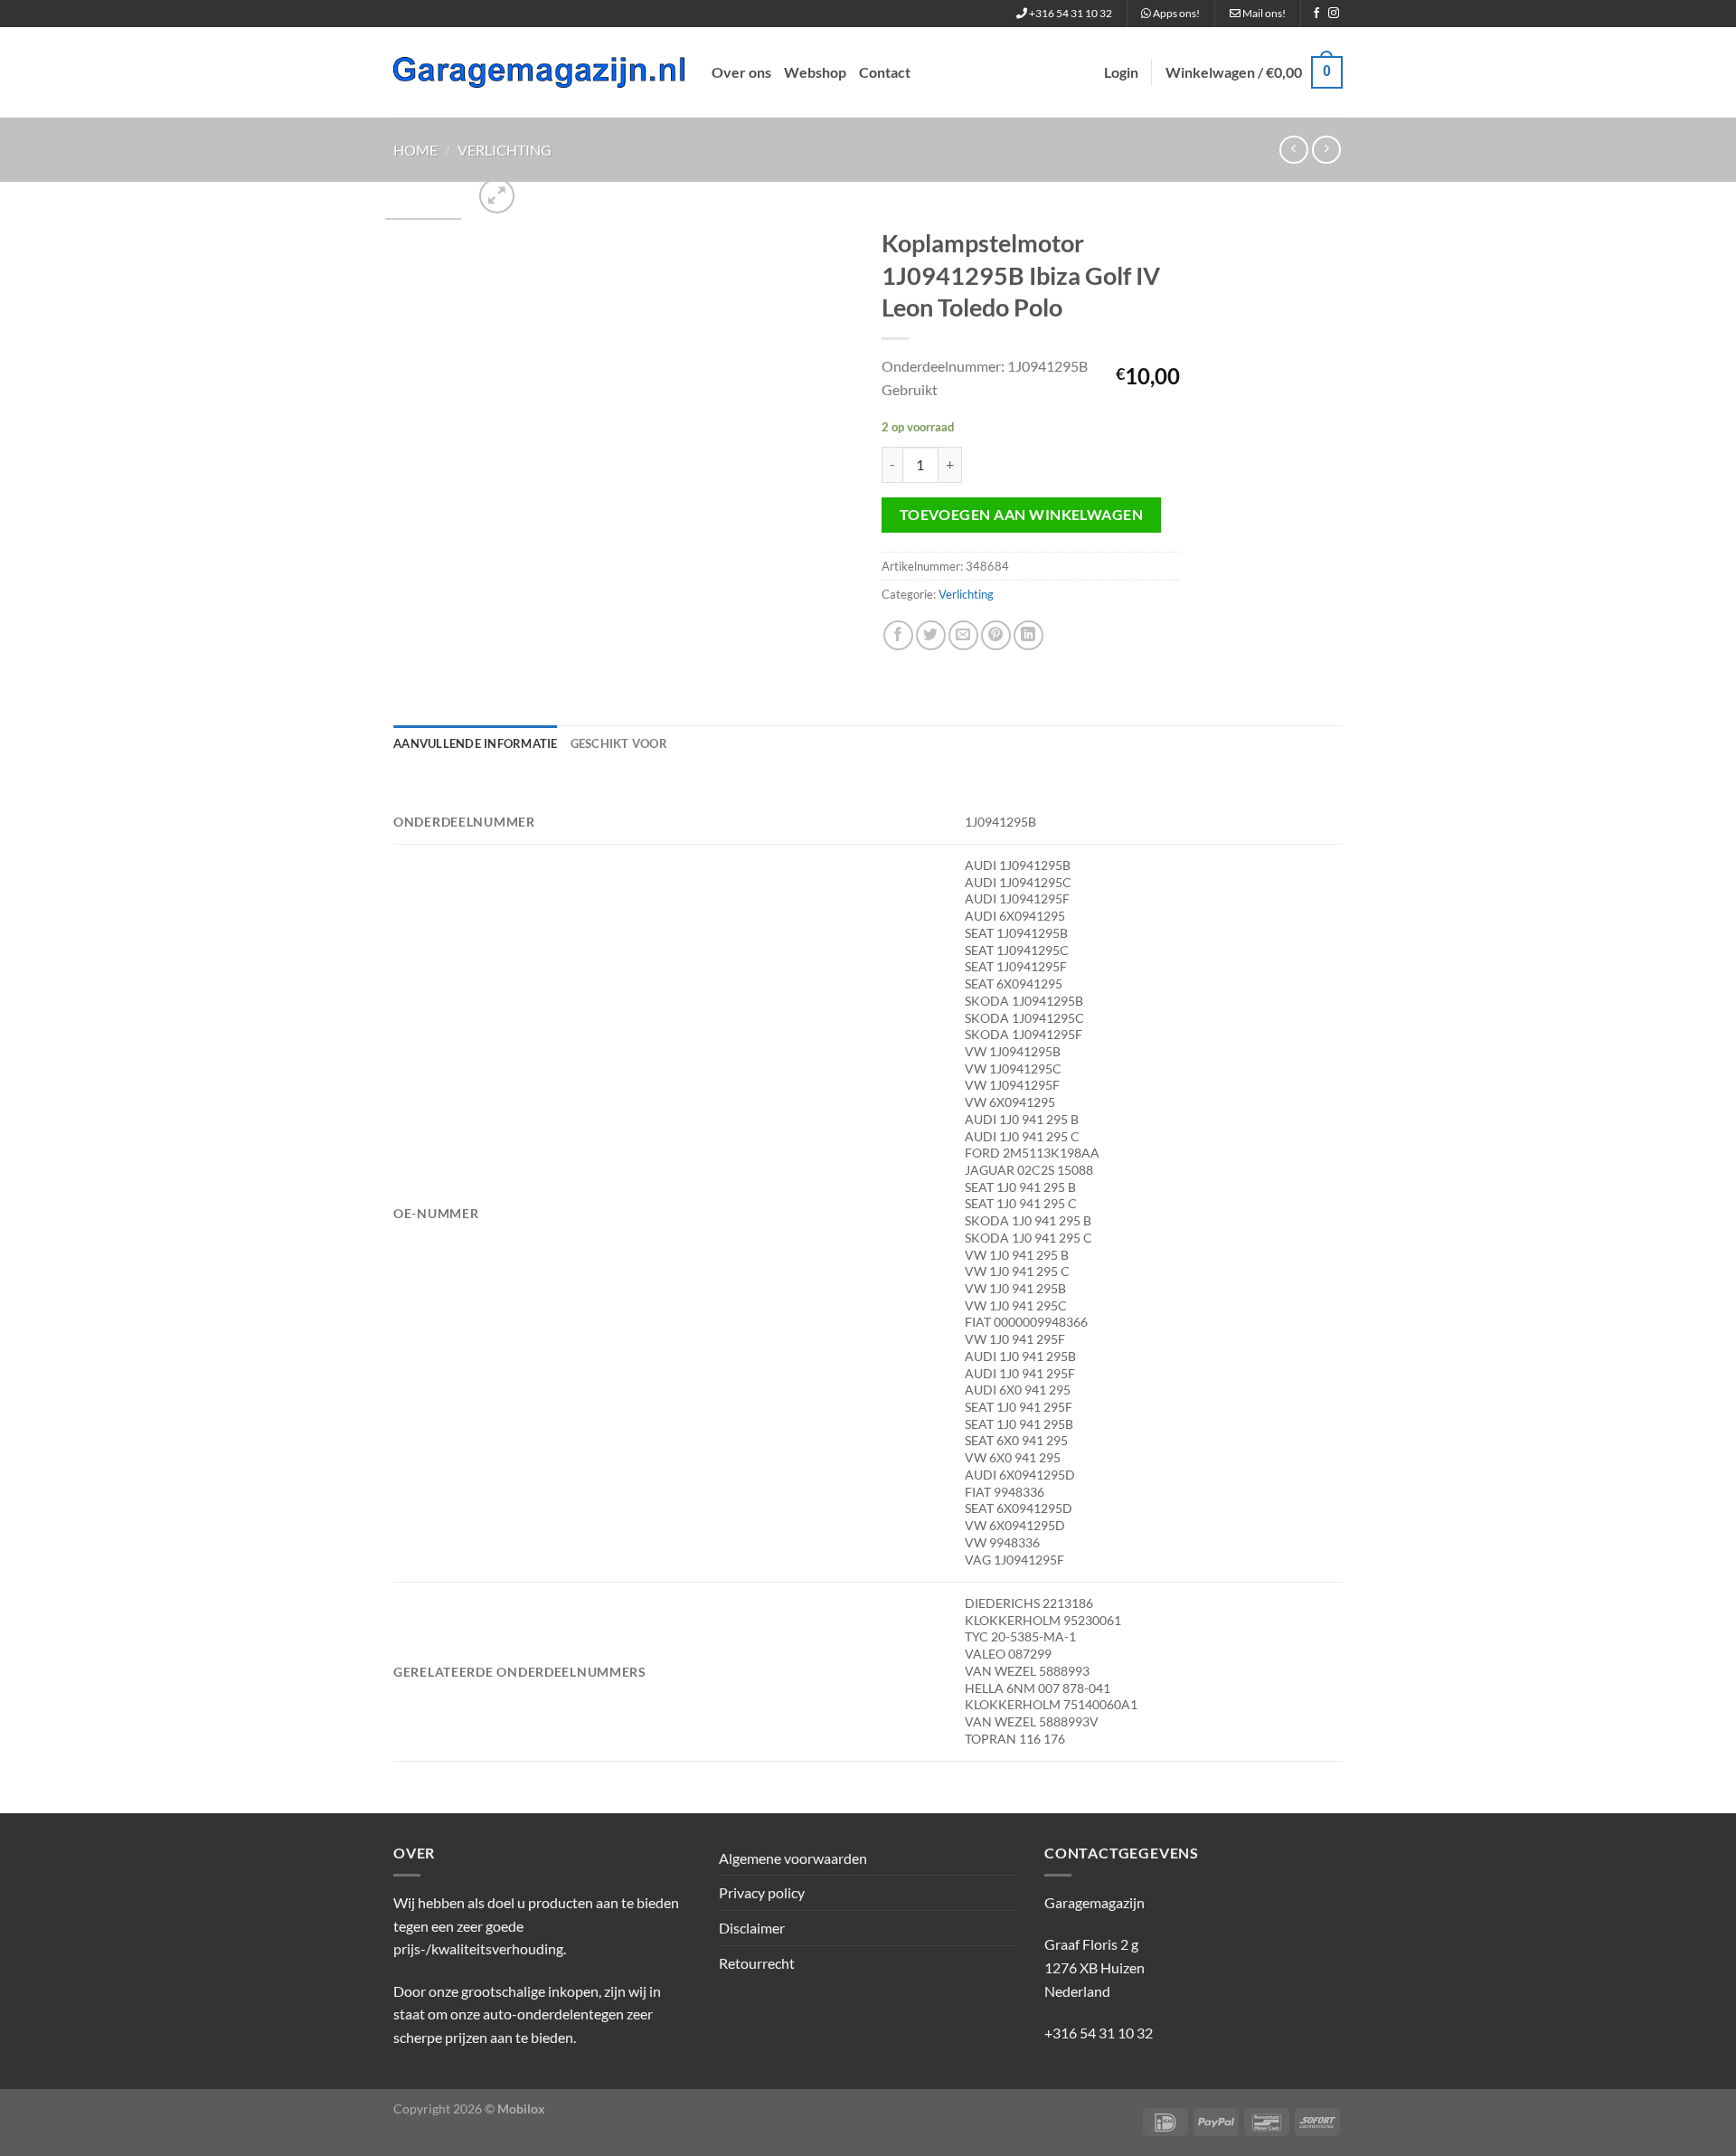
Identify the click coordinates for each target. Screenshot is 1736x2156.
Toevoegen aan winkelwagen (1022, 515)
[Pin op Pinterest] (996, 635)
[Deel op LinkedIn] (1028, 635)
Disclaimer (752, 1928)
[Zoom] (497, 196)
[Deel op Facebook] (898, 635)
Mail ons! (1263, 13)
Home (415, 150)
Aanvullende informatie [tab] (476, 743)
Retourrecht (757, 1963)
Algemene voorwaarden (793, 1858)
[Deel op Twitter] (931, 635)
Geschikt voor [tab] (619, 743)
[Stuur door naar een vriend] (963, 635)
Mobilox (521, 2109)
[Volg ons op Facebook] (1316, 14)
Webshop (815, 72)
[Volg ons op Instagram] (1334, 14)
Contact (885, 72)
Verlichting (505, 150)
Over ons (741, 72)
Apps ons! (1175, 13)
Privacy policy (762, 1892)
